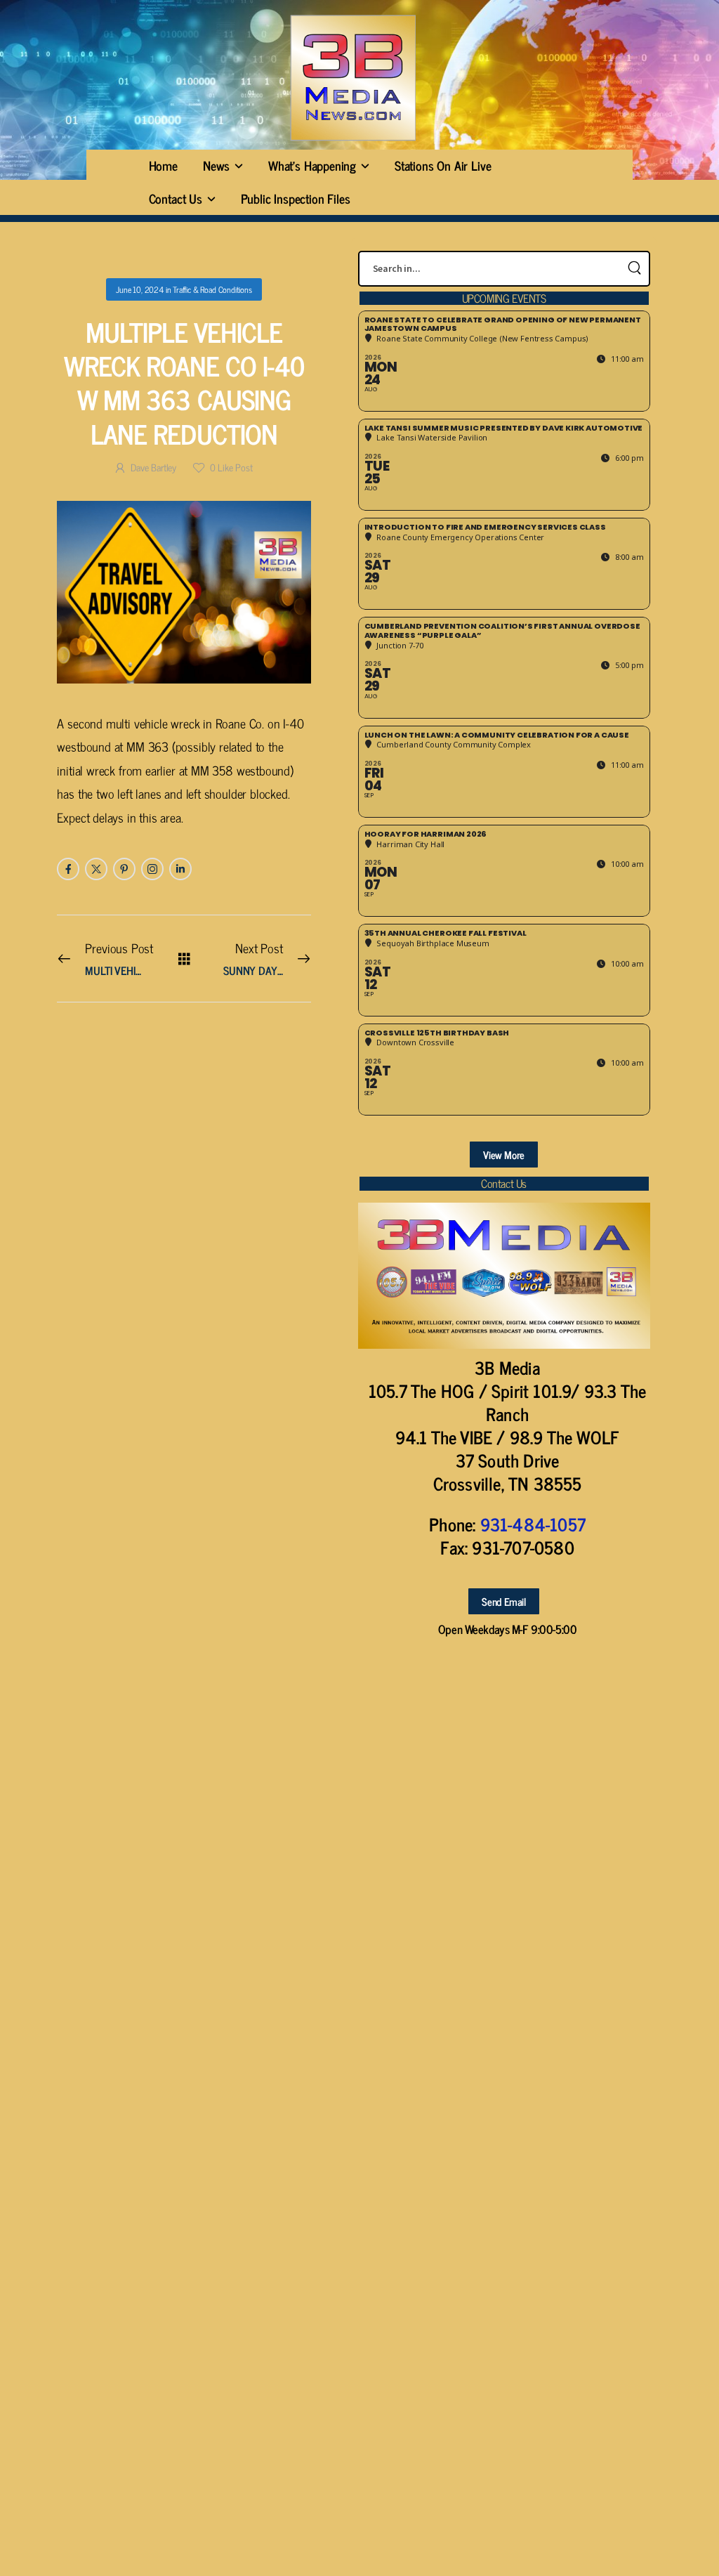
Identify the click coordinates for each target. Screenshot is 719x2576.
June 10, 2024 (140, 289)
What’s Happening (312, 165)
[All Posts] (184, 958)
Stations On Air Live (443, 165)
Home (163, 165)
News (216, 165)
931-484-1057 (533, 1524)
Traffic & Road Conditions (212, 289)
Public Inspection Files (296, 198)
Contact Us (176, 198)
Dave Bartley (153, 467)
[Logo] (352, 78)
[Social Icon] (68, 869)
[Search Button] (635, 269)
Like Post (231, 467)
